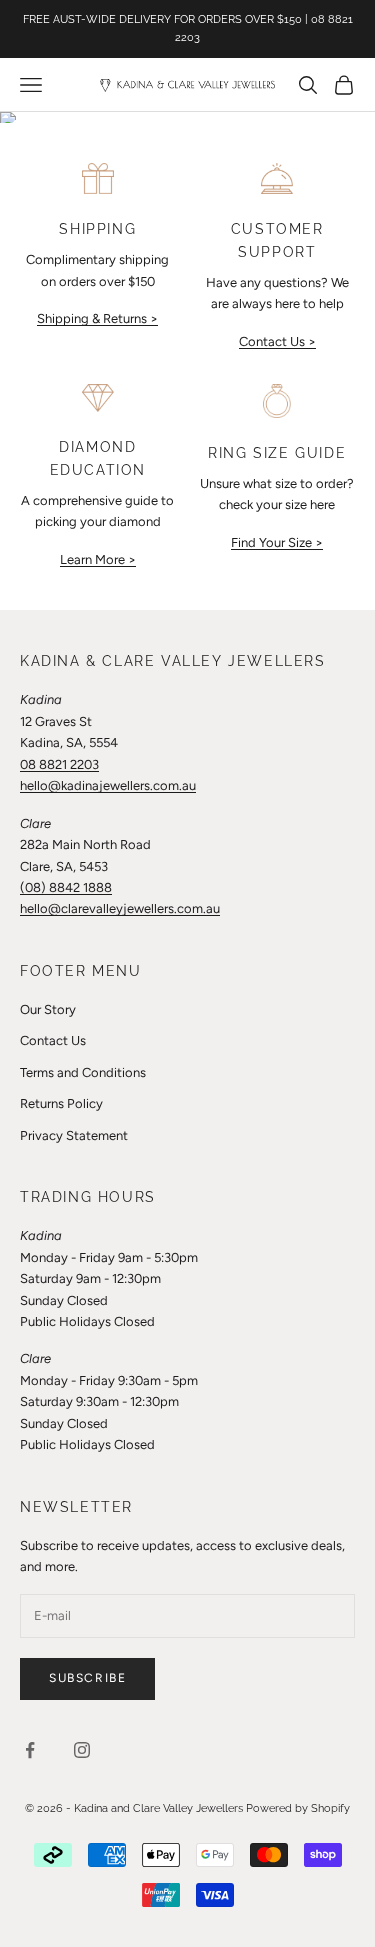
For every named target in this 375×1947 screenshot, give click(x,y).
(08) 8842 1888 (66, 887)
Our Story (48, 1009)
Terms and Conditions (83, 1072)
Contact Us (53, 1040)
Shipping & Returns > (97, 318)
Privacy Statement (74, 1135)
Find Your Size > (277, 542)
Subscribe (87, 1678)
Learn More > (98, 559)
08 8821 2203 (59, 764)
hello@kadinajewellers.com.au (108, 785)
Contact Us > (277, 341)
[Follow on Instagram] (82, 1750)
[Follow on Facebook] (30, 1750)
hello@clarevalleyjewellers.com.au (120, 908)
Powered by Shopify (298, 1808)
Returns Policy (61, 1103)
